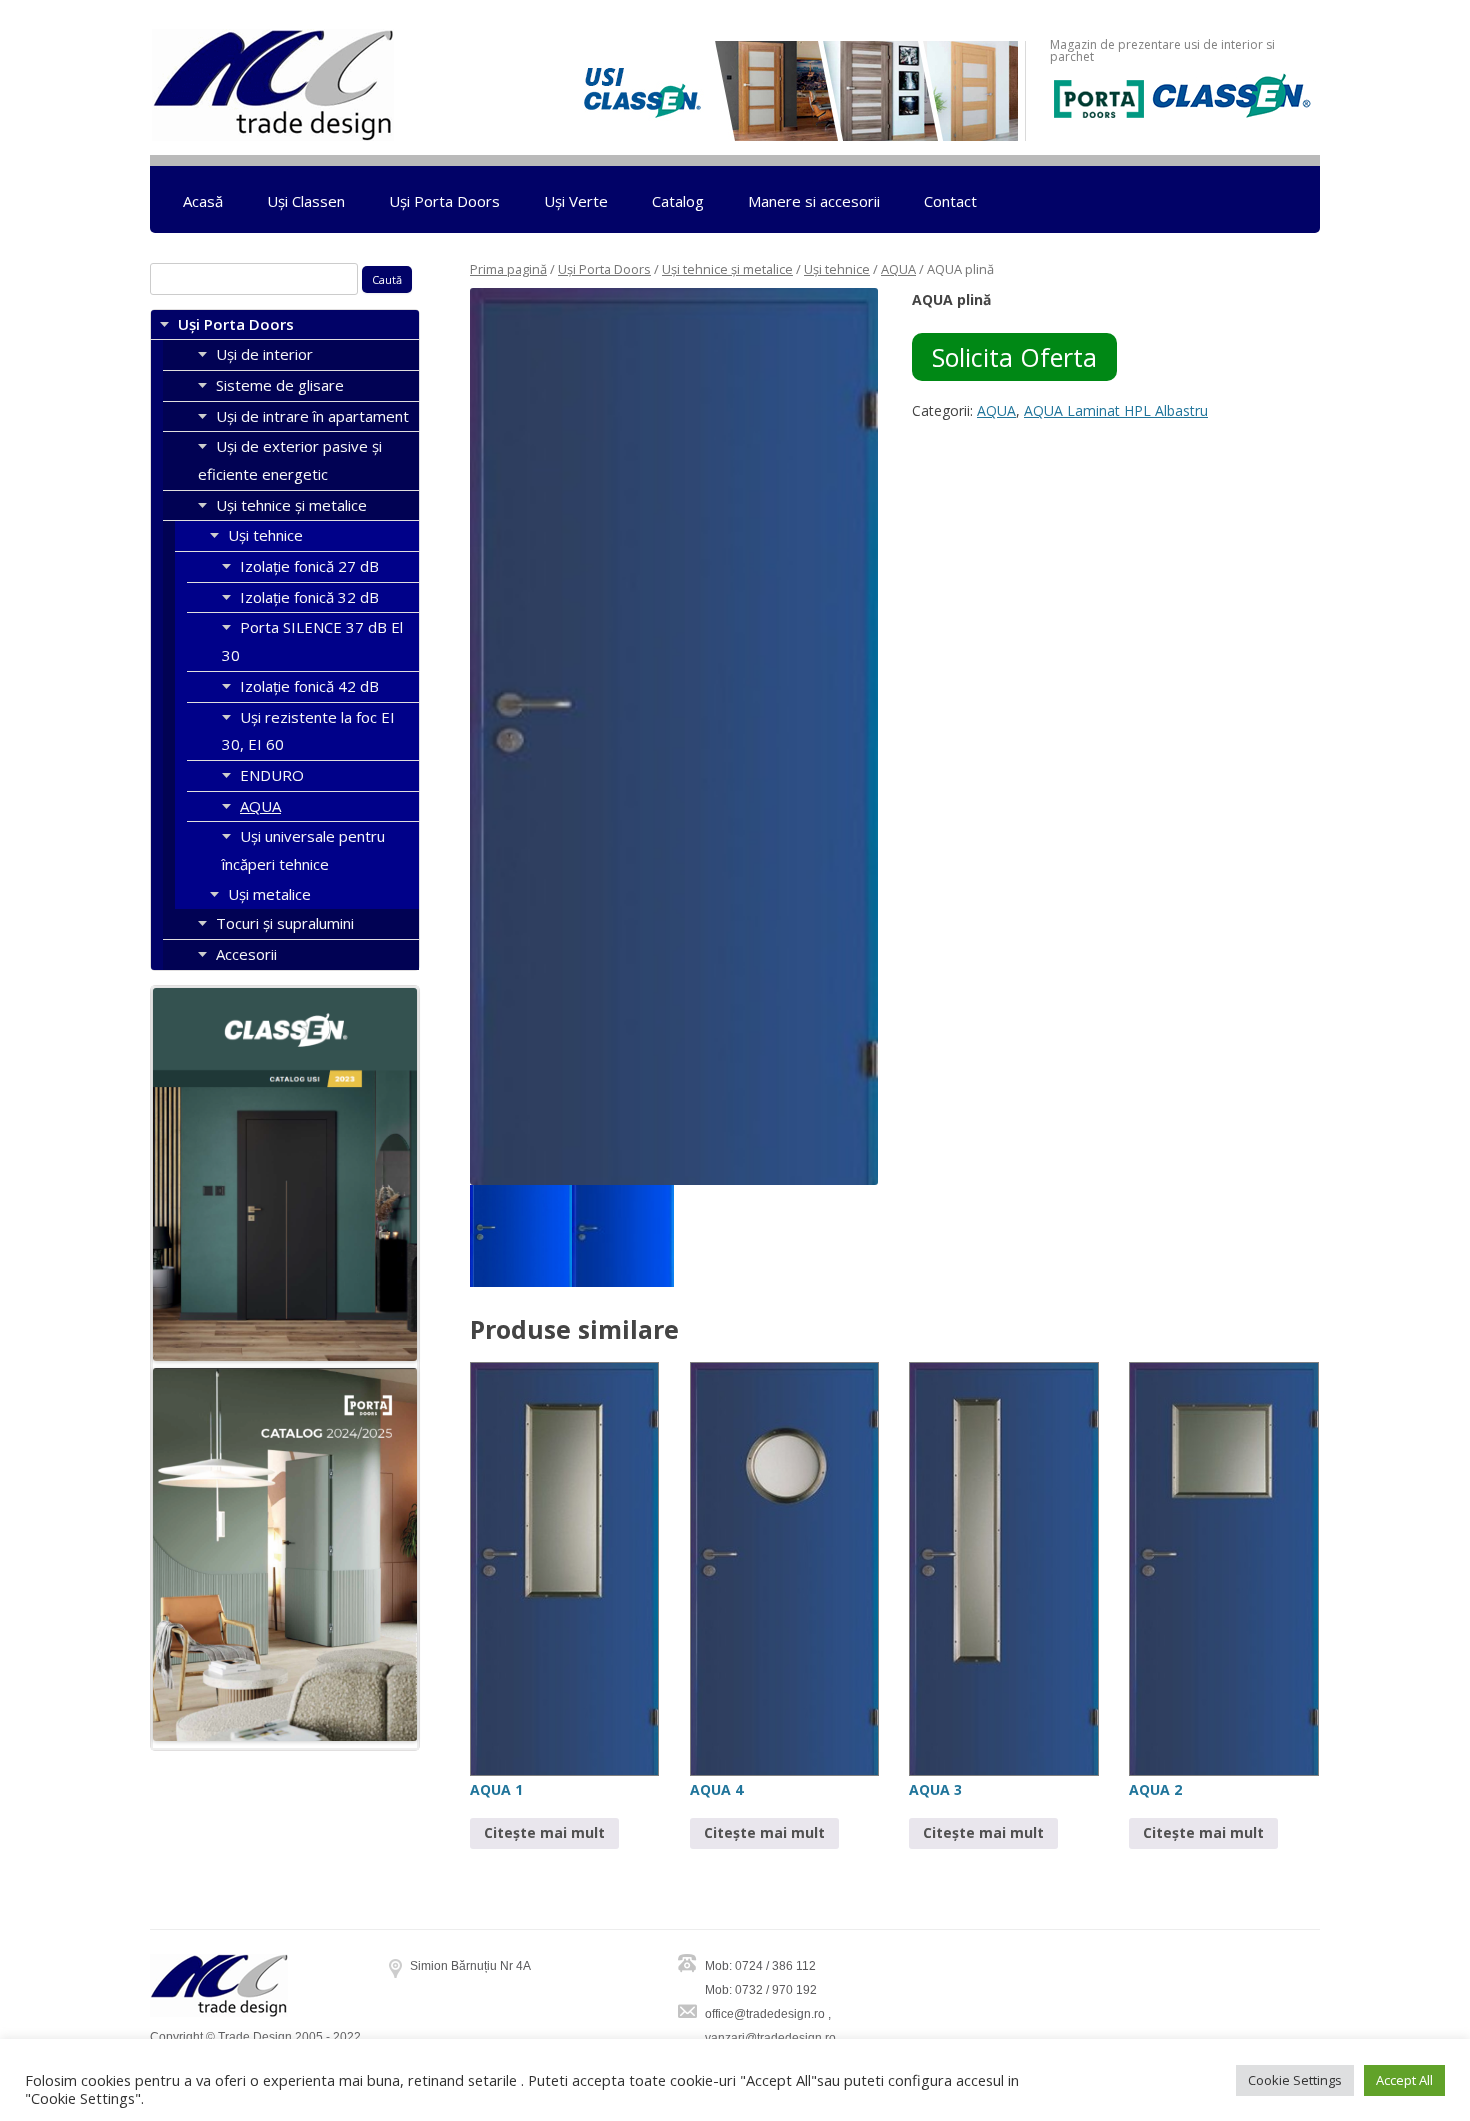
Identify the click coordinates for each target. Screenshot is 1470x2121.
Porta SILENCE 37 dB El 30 (312, 641)
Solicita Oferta (1014, 357)
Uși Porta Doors (444, 201)
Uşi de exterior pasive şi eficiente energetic (290, 460)
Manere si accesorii (814, 201)
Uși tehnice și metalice (727, 269)
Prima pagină (508, 269)
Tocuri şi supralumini (285, 923)
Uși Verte (576, 201)
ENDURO (272, 775)
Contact (950, 201)
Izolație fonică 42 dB (309, 686)
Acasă (203, 201)
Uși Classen (306, 201)
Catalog (678, 201)
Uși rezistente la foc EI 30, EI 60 (308, 731)
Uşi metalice (269, 894)
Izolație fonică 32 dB (309, 597)
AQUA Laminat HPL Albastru (1116, 410)
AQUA (898, 269)
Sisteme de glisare (280, 385)
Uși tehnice (837, 269)
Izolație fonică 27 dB (309, 566)
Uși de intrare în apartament (312, 416)
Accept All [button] (1404, 2080)
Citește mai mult (544, 1832)
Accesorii (246, 954)
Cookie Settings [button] (1295, 2080)
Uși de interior (264, 354)
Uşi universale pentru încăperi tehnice (303, 850)
